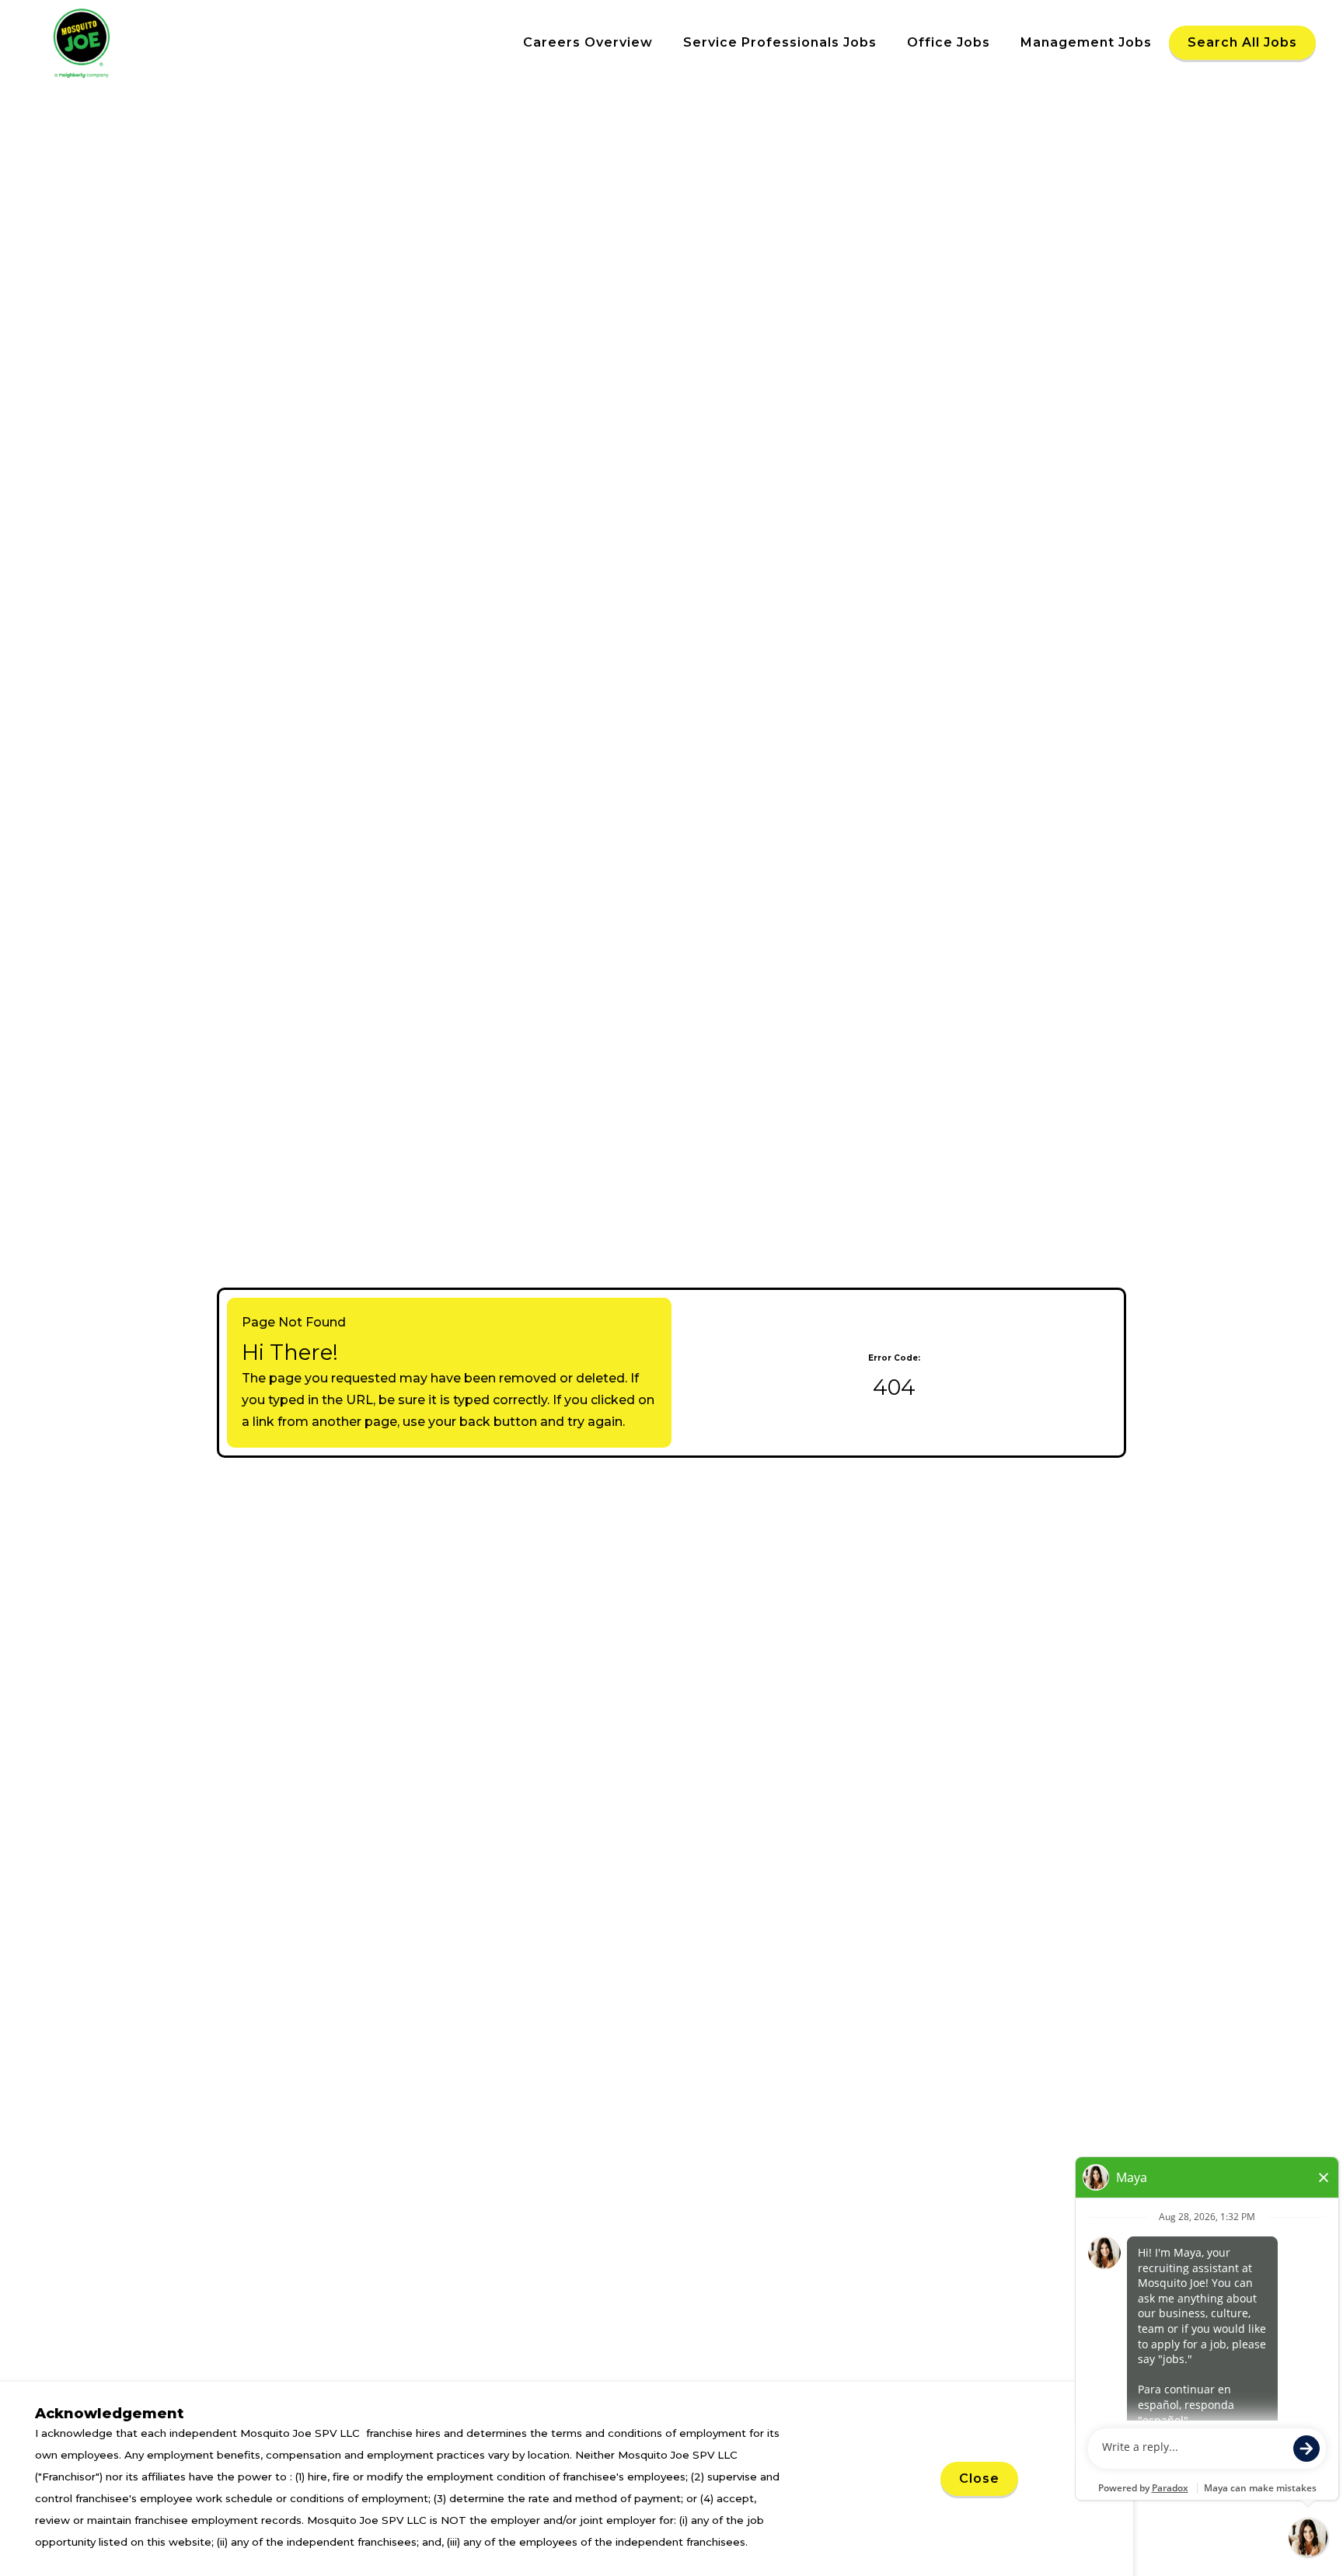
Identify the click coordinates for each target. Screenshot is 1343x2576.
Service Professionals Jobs (780, 42)
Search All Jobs (1242, 42)
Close (979, 2478)
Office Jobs (949, 42)
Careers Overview (588, 42)
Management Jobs (1086, 42)
